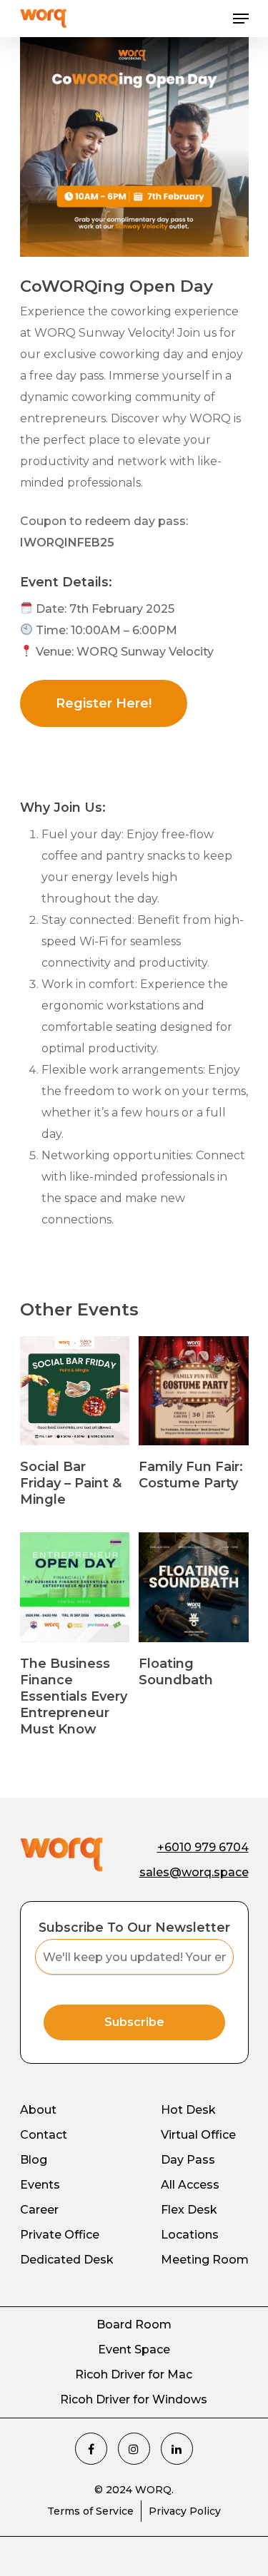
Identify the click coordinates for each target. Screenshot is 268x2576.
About (38, 2110)
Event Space (134, 2350)
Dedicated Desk (67, 2260)
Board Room (134, 2325)
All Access (190, 2185)
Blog (34, 2160)
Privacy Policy (185, 2511)
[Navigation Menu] (241, 19)
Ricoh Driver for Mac (134, 2374)
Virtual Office (198, 2135)
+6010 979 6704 (203, 1847)
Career (39, 2210)
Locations (190, 2235)
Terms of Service (90, 2511)
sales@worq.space (194, 1872)
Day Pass (188, 2160)
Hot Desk (188, 2110)
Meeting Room (205, 2260)
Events (40, 2185)
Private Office (60, 2235)
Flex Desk (189, 2210)
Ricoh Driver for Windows (134, 2399)
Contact (44, 2135)
